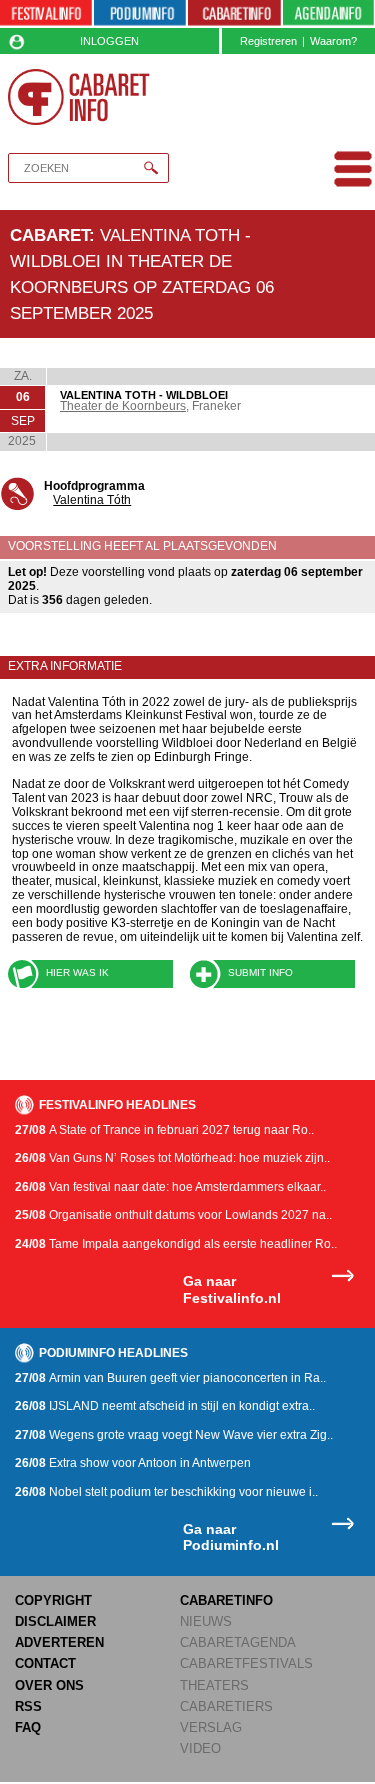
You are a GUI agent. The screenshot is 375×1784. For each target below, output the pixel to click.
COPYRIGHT (53, 1600)
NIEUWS (206, 1621)
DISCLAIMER (55, 1621)
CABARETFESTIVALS (246, 1663)
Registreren (268, 41)
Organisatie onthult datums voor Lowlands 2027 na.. (173, 1215)
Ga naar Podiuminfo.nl (231, 1537)
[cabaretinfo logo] (79, 97)
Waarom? (333, 41)
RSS (28, 1706)
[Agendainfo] (329, 14)
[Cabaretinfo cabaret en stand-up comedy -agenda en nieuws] (234, 14)
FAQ (28, 1727)
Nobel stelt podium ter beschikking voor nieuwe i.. (166, 1492)
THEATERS (214, 1685)
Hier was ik (77, 972)
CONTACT (45, 1663)
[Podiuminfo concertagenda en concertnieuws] (140, 14)
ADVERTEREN (59, 1642)
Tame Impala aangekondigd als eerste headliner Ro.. (176, 1244)
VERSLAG (211, 1727)
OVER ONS (49, 1685)
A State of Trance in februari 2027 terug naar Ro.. (164, 1130)
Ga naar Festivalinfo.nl (232, 1289)
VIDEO (200, 1748)
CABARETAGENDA (238, 1642)
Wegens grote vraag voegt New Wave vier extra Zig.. (174, 1435)
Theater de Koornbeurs (123, 406)
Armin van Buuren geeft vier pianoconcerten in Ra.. (170, 1378)
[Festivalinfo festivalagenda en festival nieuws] (46, 14)
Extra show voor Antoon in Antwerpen (133, 1463)
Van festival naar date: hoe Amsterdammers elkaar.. (170, 1187)
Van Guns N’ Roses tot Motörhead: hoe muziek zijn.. (172, 1158)
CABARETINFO (226, 1600)
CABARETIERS (226, 1706)
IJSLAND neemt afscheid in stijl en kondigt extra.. (165, 1406)
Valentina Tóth (92, 500)
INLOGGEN (109, 41)
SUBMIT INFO (260, 972)
